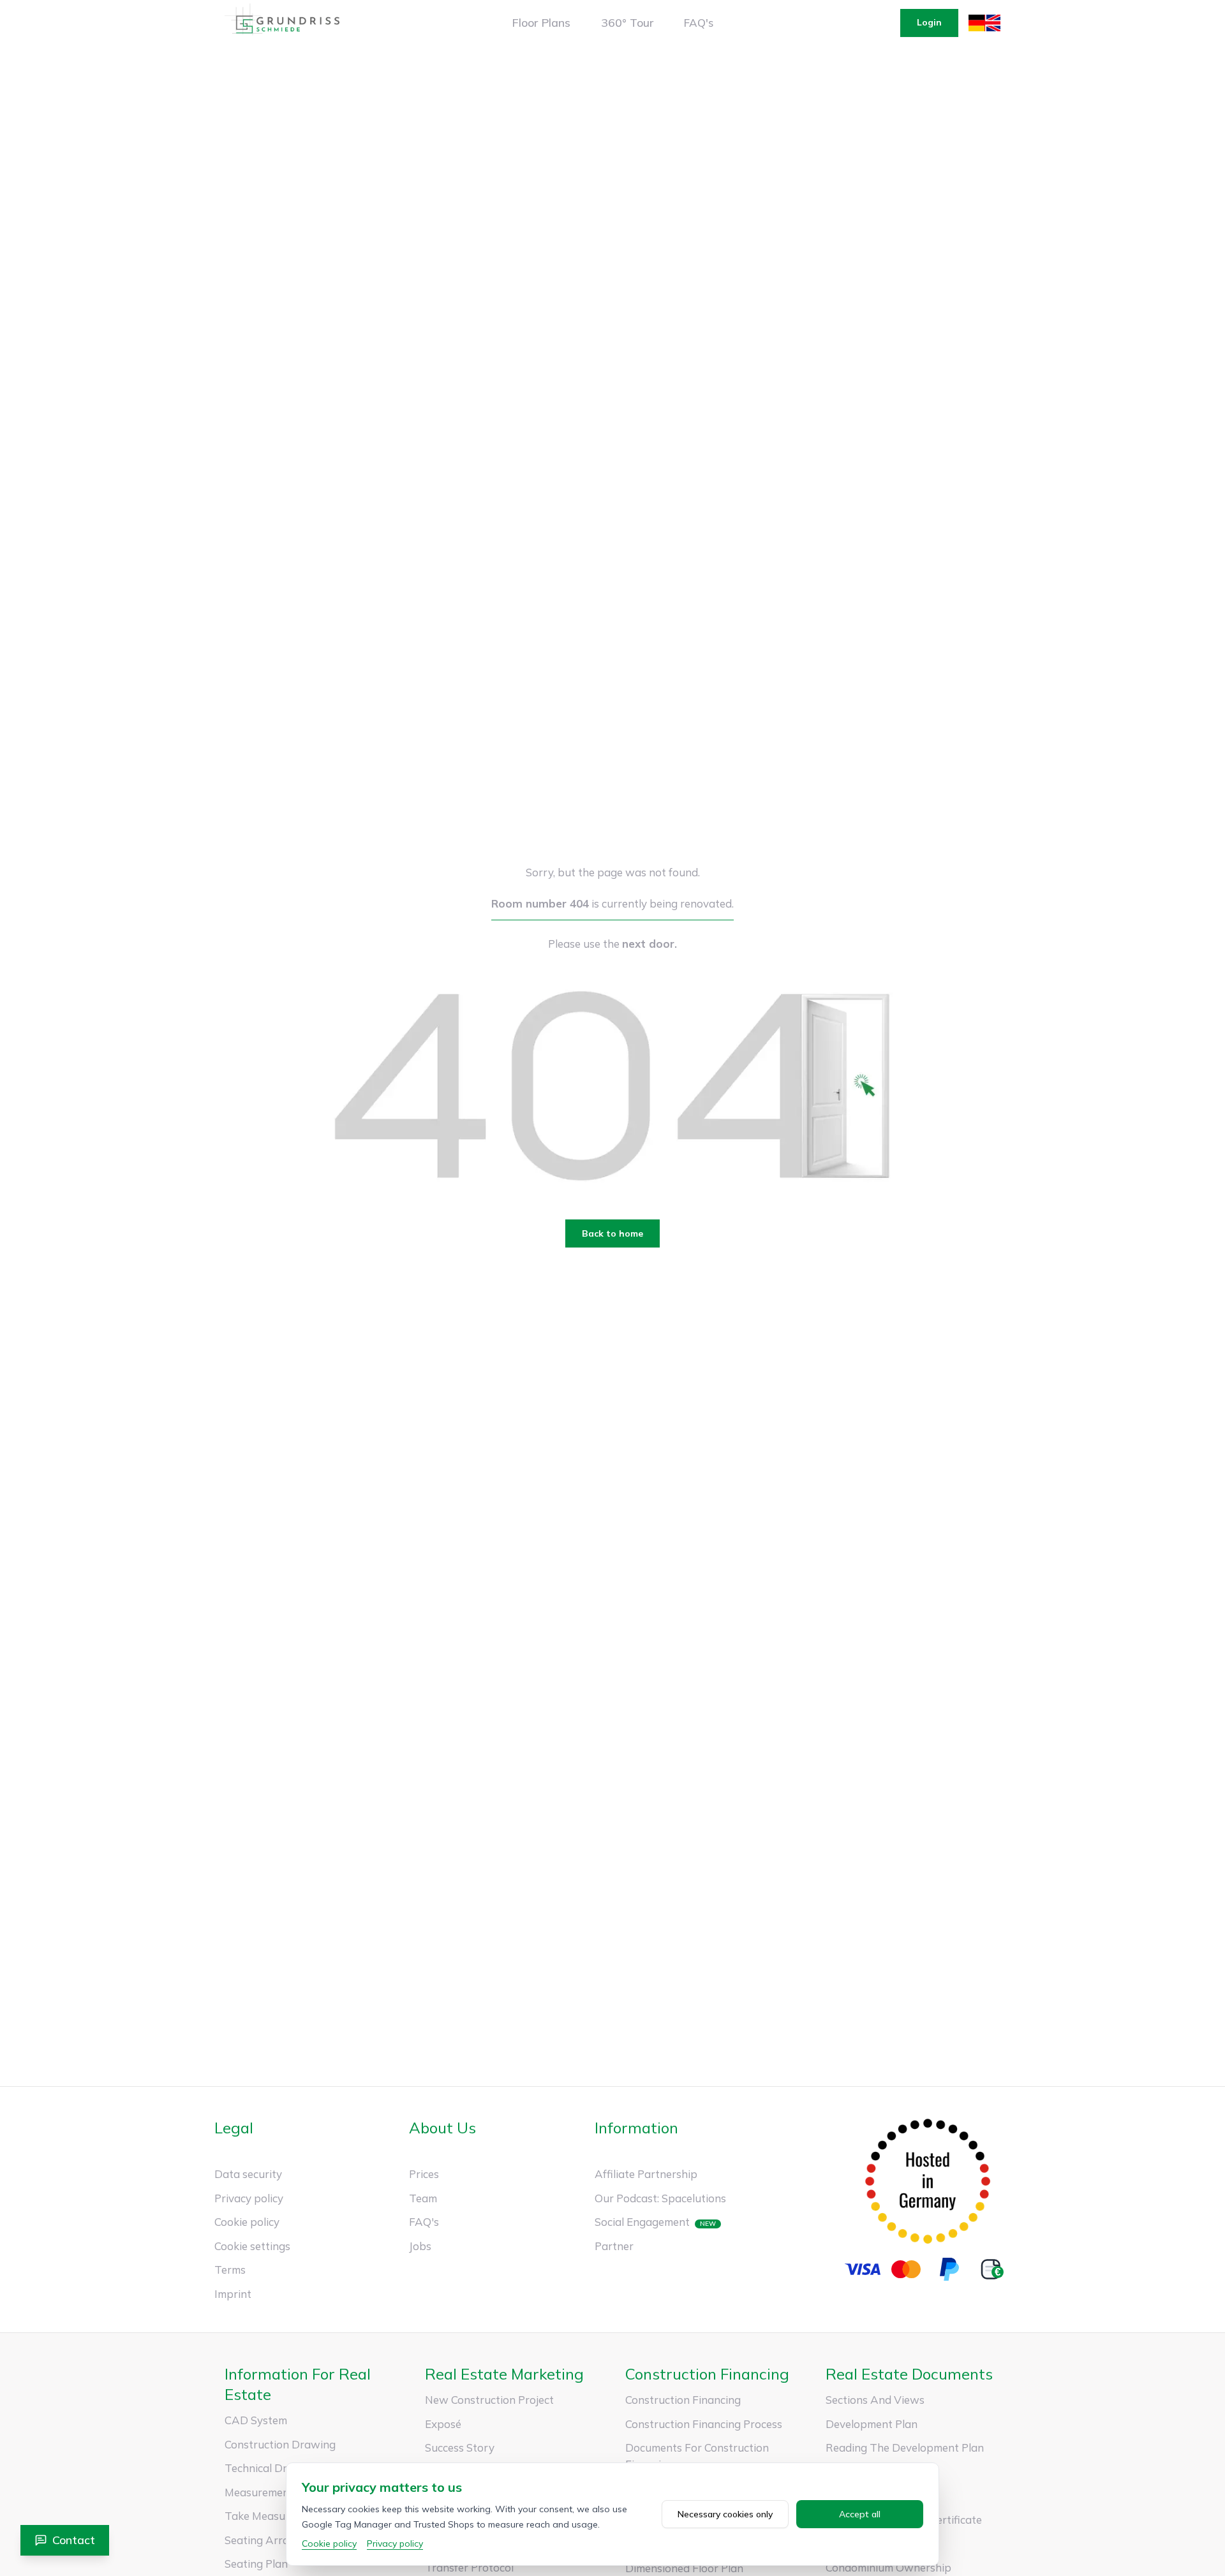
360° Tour (627, 23)
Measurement (259, 2492)
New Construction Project (489, 2400)
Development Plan (872, 2424)
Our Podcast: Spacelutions (660, 2198)
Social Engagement (642, 2222)
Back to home (612, 1233)
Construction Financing (683, 2400)
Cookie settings (252, 2246)
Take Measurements (275, 2516)
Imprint (233, 2294)
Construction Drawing (280, 2444)
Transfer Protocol (469, 2567)
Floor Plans (541, 23)
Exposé (443, 2424)
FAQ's (699, 23)
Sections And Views (875, 2400)
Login (929, 22)
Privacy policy (249, 2198)
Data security (248, 2174)
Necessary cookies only (725, 2514)
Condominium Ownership (888, 2567)
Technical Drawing (271, 2468)
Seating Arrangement (279, 2540)
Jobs (420, 2246)
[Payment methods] (928, 2269)
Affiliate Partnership (646, 2174)
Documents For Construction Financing (697, 2456)
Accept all (860, 2514)
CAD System (256, 2420)
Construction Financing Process (704, 2424)
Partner (614, 2246)
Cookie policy (247, 2222)
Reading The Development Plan (905, 2447)
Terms (230, 2270)
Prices (424, 2174)
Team (423, 2198)
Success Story (460, 2447)
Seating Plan (256, 2564)
